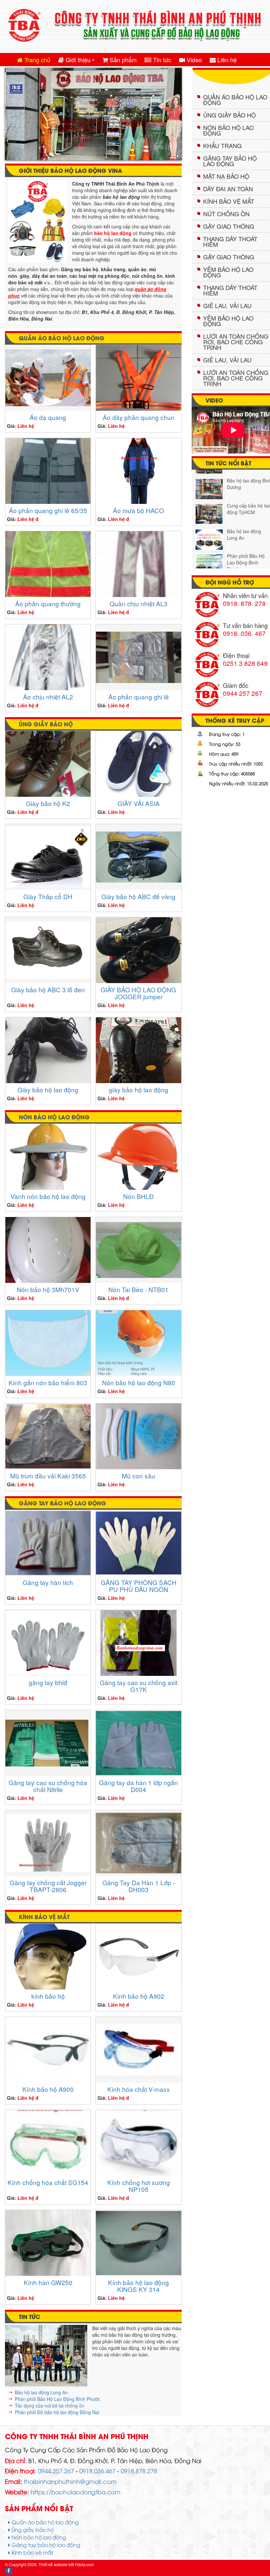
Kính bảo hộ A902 (139, 2000)
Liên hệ (226, 60)
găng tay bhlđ (48, 1686)
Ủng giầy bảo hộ (46, 727)
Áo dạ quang (48, 421)
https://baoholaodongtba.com (76, 2495)
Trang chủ (37, 60)
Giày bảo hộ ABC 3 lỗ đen (48, 993)
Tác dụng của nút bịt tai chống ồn (50, 2409)
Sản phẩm (122, 60)
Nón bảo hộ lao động (54, 1120)
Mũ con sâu (138, 1479)
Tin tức (161, 60)
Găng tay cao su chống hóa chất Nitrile (48, 1789)
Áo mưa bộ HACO (138, 514)
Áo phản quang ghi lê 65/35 (48, 514)
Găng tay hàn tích (48, 1586)
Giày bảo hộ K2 (48, 807)
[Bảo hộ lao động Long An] (209, 505)
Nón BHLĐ (138, 1200)
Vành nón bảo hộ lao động (48, 1200)
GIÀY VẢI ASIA (139, 807)
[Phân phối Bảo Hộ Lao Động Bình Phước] (209, 529)
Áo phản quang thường (48, 607)
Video (193, 60)
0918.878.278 (139, 2474)
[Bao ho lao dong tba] (135, 26)
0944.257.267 (56, 2474)
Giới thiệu (80, 61)
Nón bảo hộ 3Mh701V (48, 1293)
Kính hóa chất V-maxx (139, 2093)
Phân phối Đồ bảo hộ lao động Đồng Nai (57, 2416)
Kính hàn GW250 (48, 2286)
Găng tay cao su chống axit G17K (139, 1689)
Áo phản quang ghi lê (139, 700)
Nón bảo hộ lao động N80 (139, 1386)
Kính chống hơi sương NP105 (139, 2189)
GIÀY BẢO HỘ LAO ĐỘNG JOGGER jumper (138, 997)
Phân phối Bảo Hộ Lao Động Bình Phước (57, 2403)
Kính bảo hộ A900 (48, 2093)
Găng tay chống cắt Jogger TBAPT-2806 (48, 1889)
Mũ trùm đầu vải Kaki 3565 (48, 1479)
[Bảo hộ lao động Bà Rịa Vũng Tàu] (209, 556)
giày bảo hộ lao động (138, 1093)
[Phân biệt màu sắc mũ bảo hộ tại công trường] (46, 2359)
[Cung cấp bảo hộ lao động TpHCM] (209, 479)
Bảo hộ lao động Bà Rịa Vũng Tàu (247, 549)
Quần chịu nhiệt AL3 (139, 607)
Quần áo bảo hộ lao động (62, 341)
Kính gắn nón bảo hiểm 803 (48, 1386)
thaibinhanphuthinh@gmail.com (70, 2485)
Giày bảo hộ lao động (48, 1093)
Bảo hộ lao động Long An (41, 2396)
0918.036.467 (97, 2474)
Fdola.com (84, 2568)
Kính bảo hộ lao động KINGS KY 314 (138, 2289)
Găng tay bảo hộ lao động (62, 1506)
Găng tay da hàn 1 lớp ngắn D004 (139, 1789)
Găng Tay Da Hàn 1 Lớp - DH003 (139, 1889)
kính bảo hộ (48, 2000)
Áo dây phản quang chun (139, 421)
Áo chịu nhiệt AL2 (48, 700)
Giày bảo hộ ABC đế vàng (138, 900)
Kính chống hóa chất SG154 (48, 2186)
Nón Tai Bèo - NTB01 (138, 1293)
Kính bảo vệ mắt (44, 1920)
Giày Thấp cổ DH (48, 900)
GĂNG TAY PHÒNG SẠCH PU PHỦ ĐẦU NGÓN (139, 1589)
